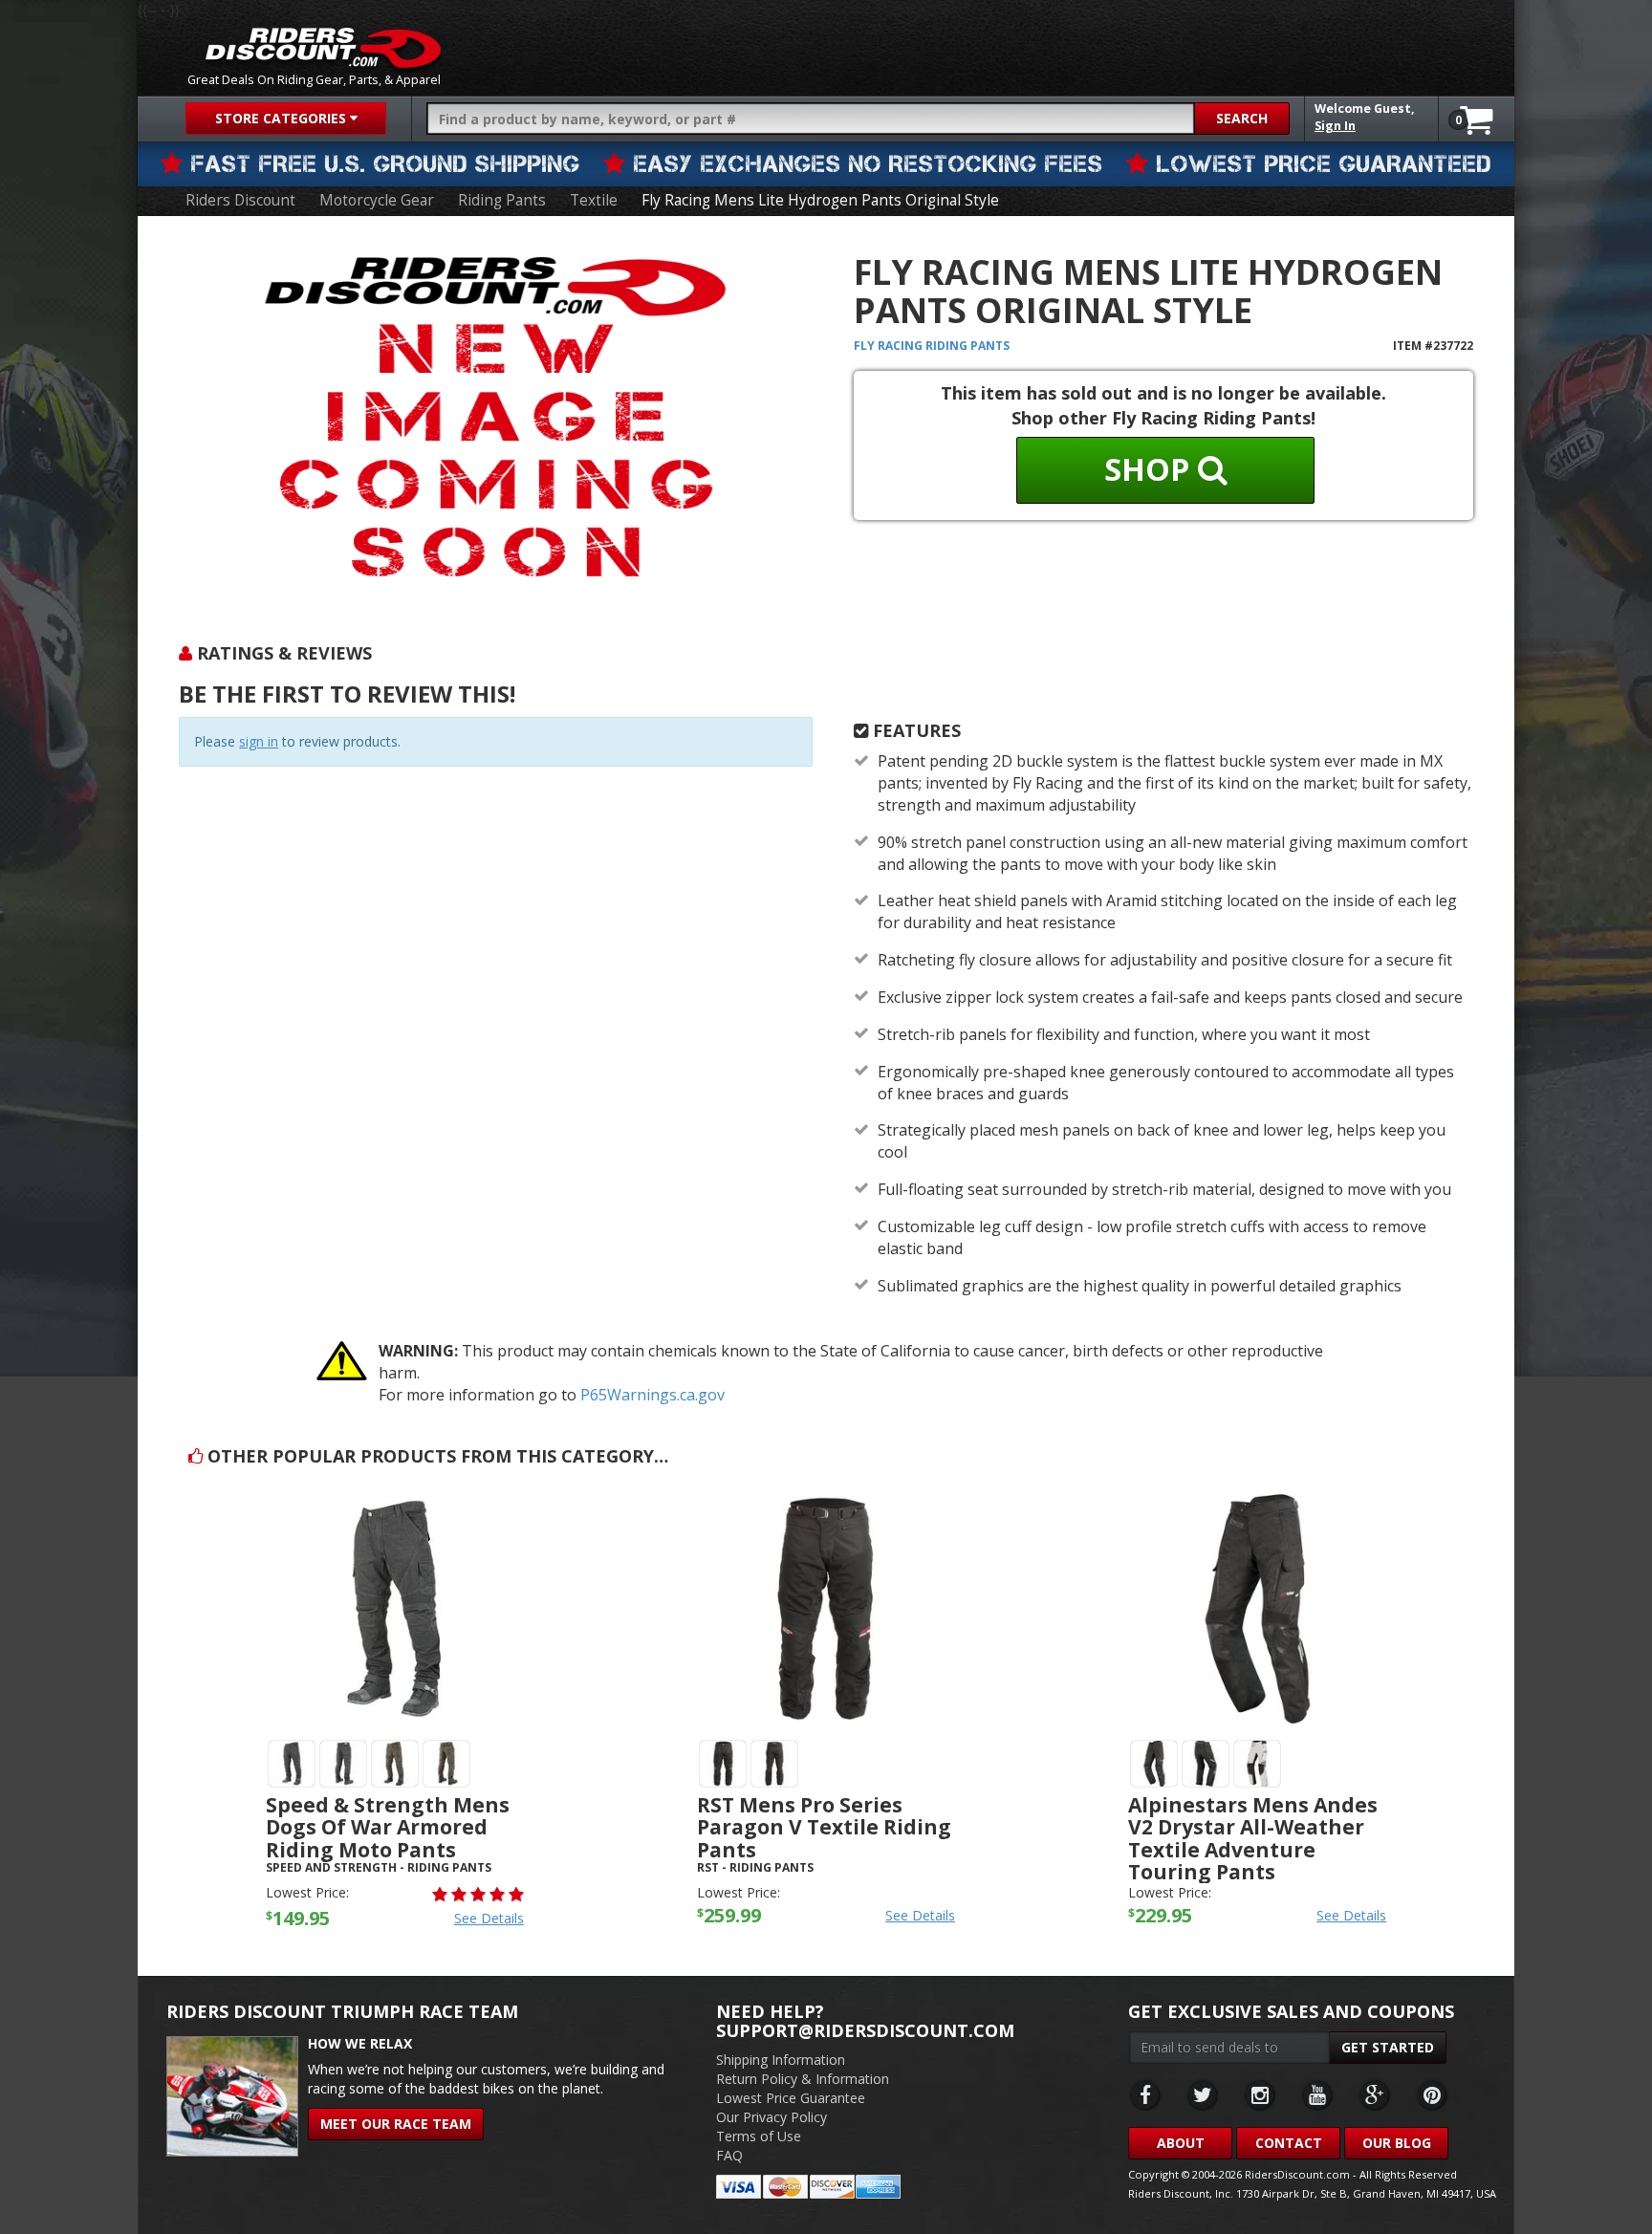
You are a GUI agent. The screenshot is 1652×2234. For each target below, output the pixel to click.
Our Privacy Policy (772, 2117)
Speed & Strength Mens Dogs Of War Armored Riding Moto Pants (388, 1827)
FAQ (729, 2155)
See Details (489, 1918)
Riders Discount (240, 200)
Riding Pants (502, 200)
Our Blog (1397, 2143)
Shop (1151, 469)
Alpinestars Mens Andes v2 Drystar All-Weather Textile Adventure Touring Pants (1253, 1838)
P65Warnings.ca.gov (652, 1395)
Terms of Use (759, 2136)
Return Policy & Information (803, 2079)
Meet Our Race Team (396, 2124)
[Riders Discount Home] (323, 48)
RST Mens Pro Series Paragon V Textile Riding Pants (824, 1827)
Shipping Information (781, 2060)
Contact (1289, 2143)
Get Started (1388, 2047)
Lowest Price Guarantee (791, 2098)
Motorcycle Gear (377, 200)
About (1181, 2143)
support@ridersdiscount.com (865, 2030)
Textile (594, 200)
